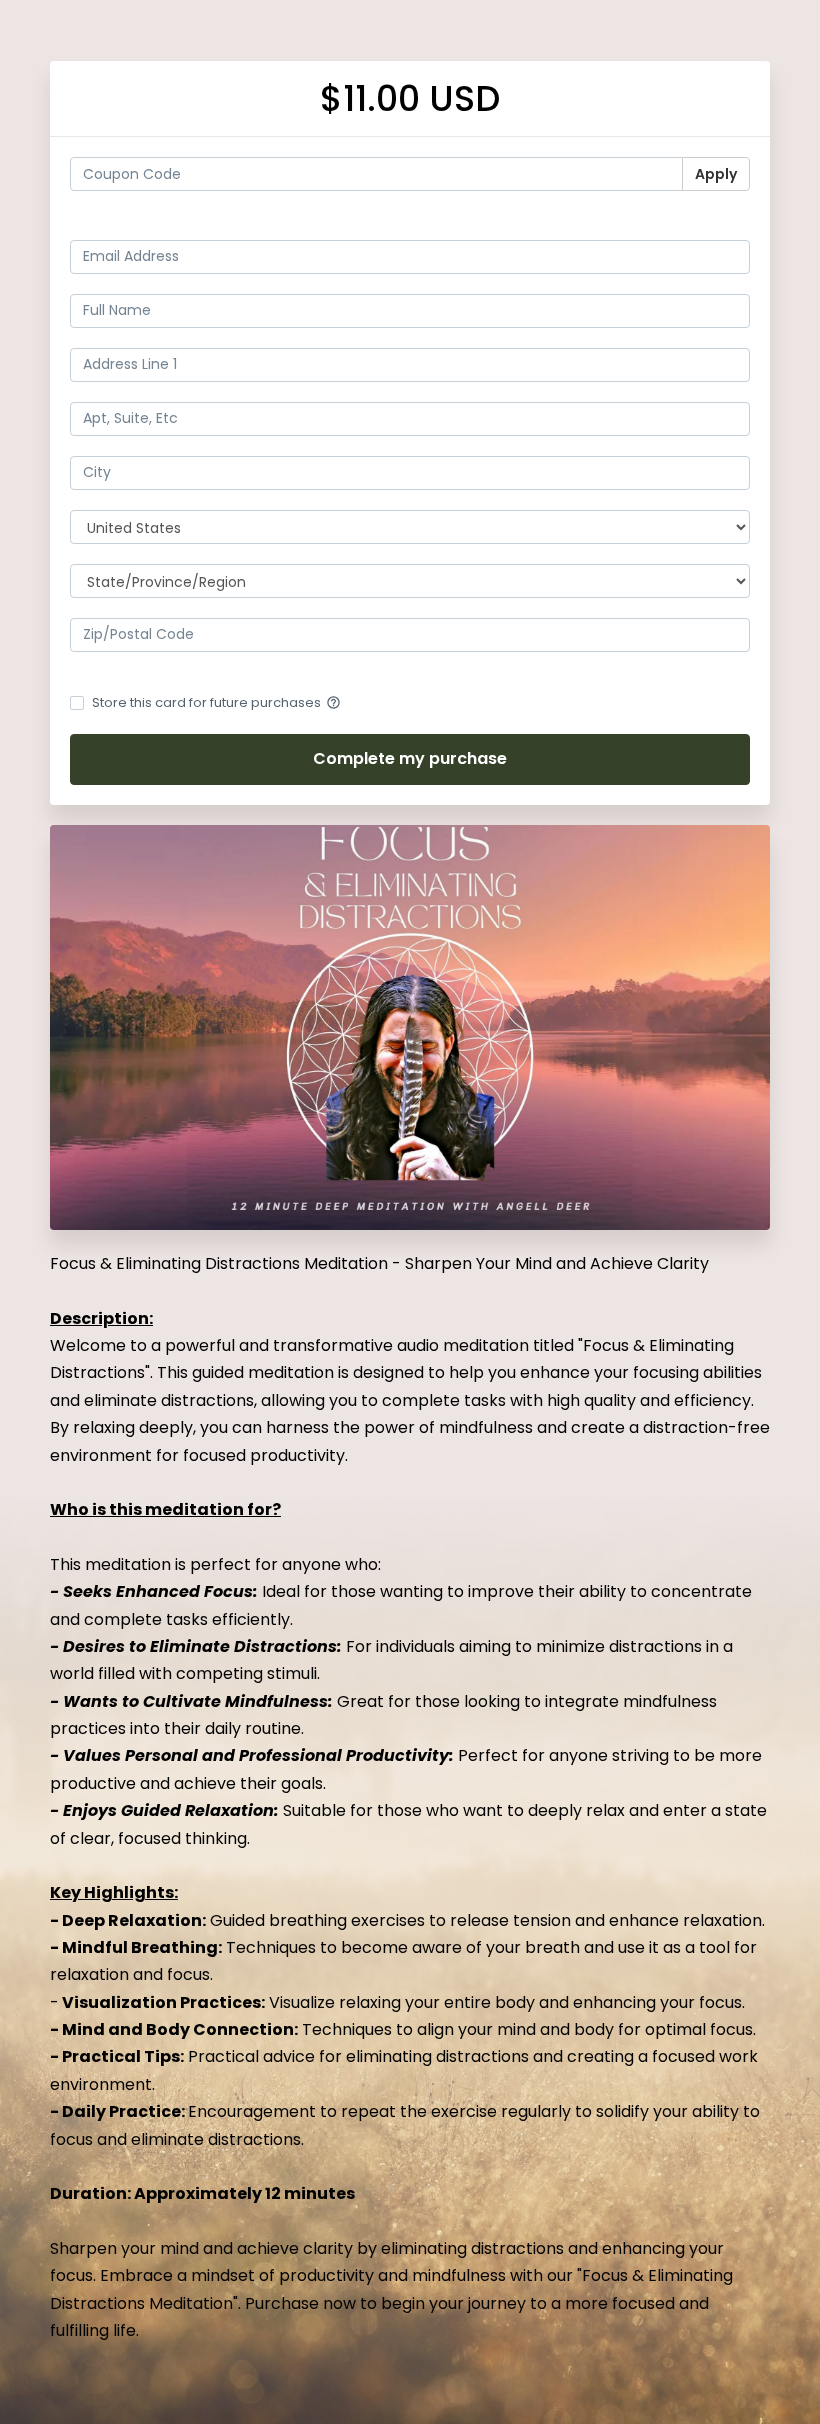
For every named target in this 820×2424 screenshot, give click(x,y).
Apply (716, 174)
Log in (729, 222)
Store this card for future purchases (216, 702)
